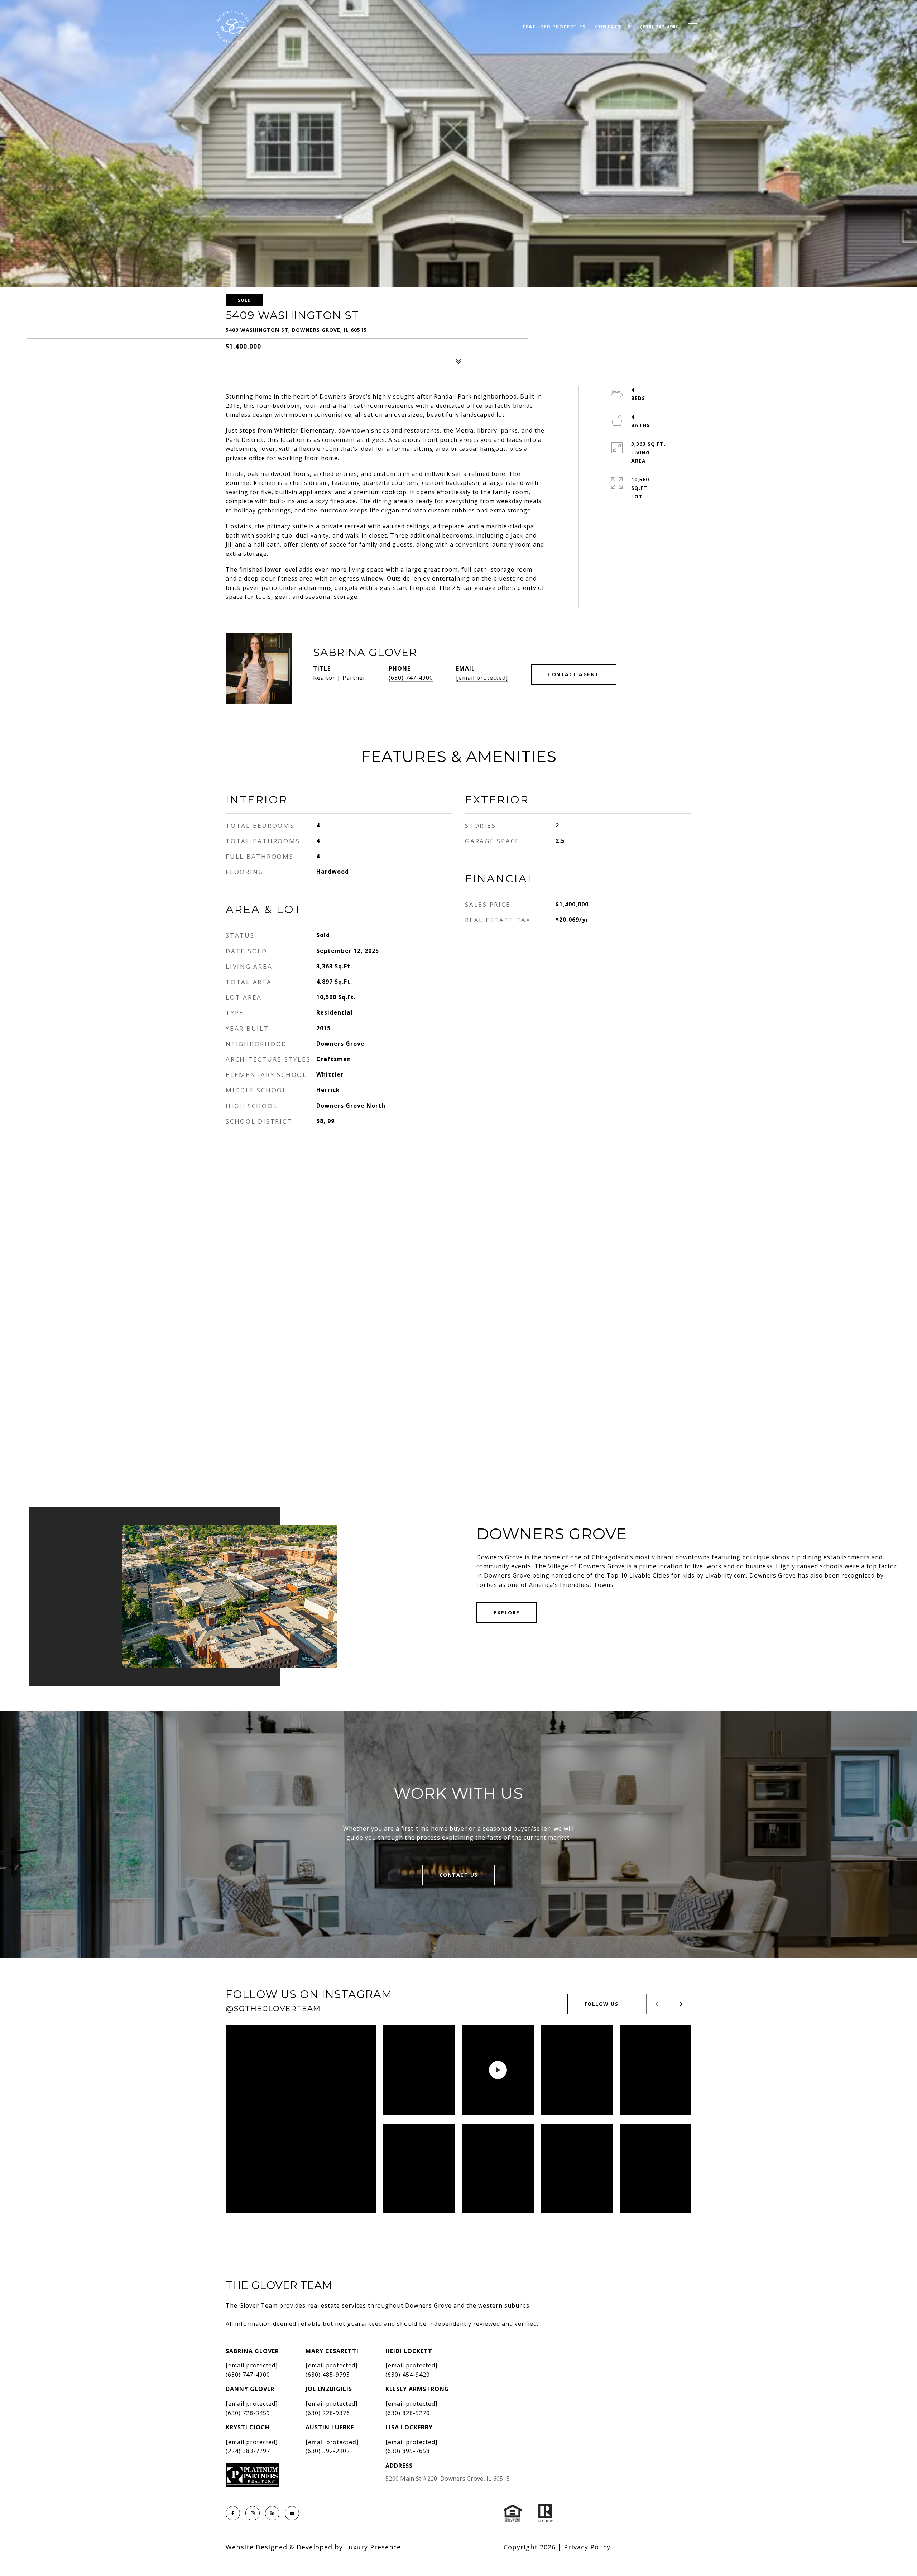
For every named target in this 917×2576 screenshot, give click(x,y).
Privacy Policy (587, 2547)
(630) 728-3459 (248, 2413)
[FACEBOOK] (233, 2513)
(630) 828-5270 (408, 2413)
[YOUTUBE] (292, 2513)
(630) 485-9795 (328, 2375)
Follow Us (602, 2004)
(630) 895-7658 (408, 2451)
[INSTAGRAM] (253, 2513)
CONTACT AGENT (574, 674)
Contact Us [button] (459, 1875)
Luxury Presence (373, 2547)
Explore (507, 1613)
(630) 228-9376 (328, 2413)
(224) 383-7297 (248, 2451)
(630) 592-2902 (328, 2451)
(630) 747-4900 (411, 678)
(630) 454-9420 (408, 2375)
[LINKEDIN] (272, 2513)
